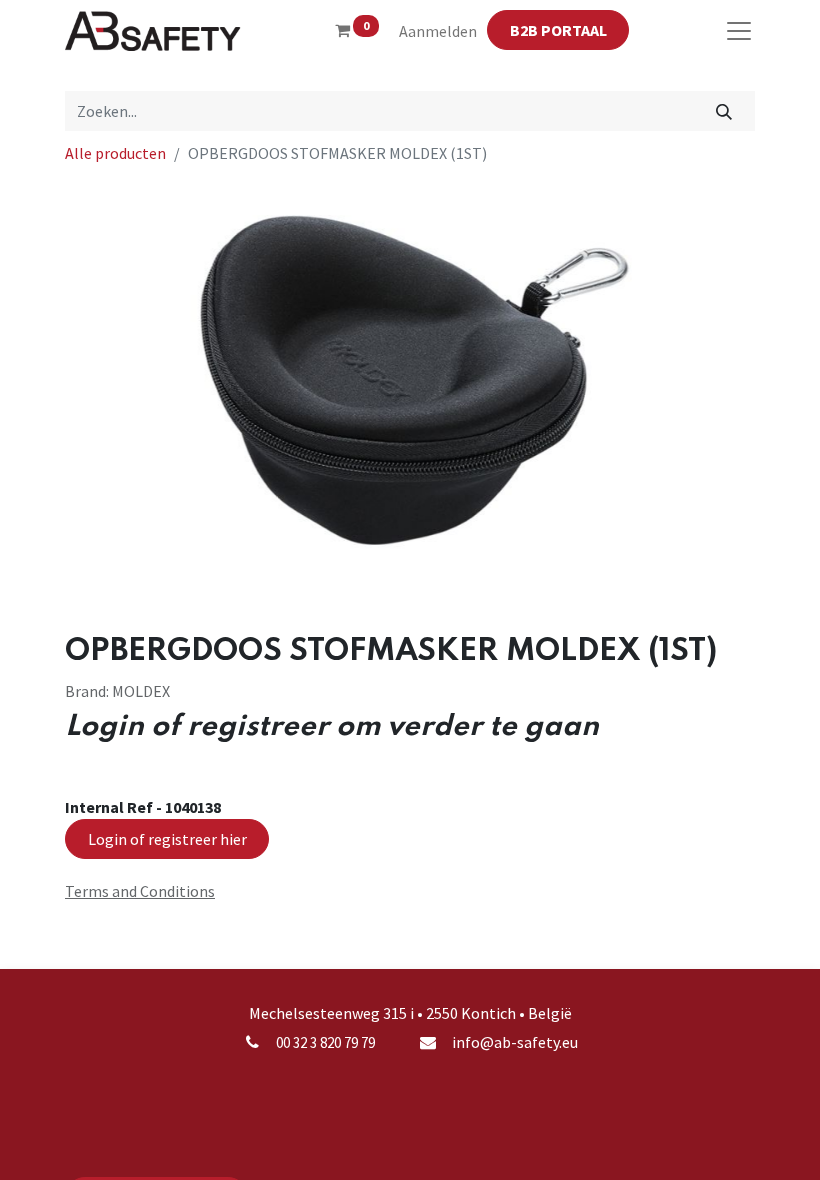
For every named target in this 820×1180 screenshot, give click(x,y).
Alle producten (115, 153)
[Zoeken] (724, 111)
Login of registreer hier (167, 839)
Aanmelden (438, 31)
